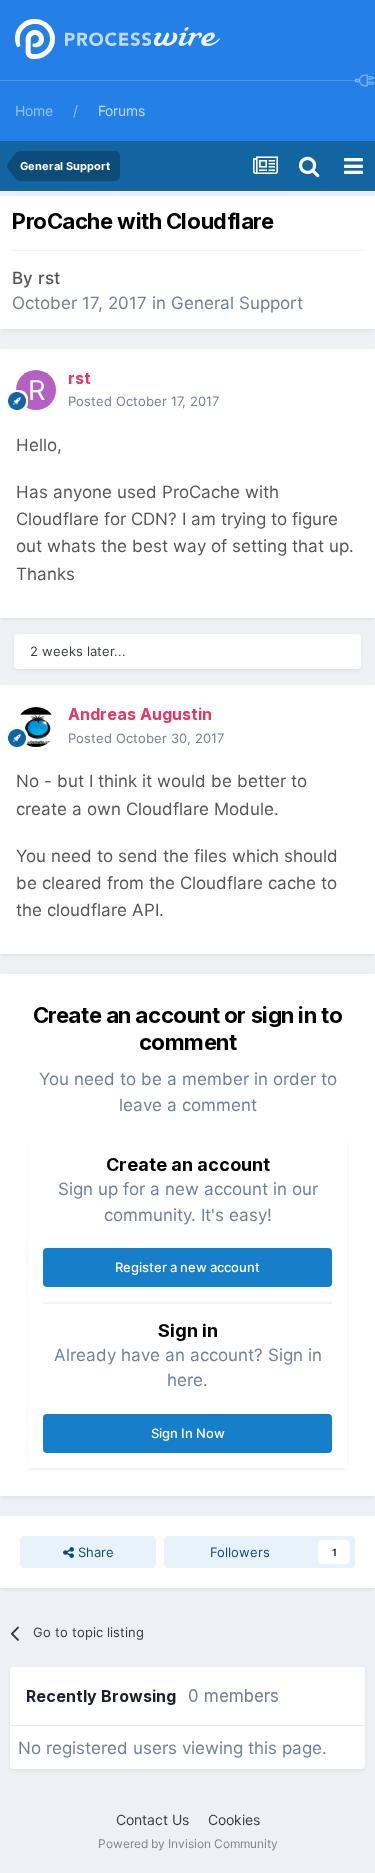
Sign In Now (188, 1433)
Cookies (234, 1819)
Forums (121, 110)
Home (34, 110)
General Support (237, 303)
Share (94, 1552)
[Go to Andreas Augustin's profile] (36, 727)
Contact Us (152, 1819)
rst (49, 278)
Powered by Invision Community (188, 1843)
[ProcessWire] (115, 40)
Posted (143, 401)
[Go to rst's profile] (36, 390)
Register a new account (187, 1267)
